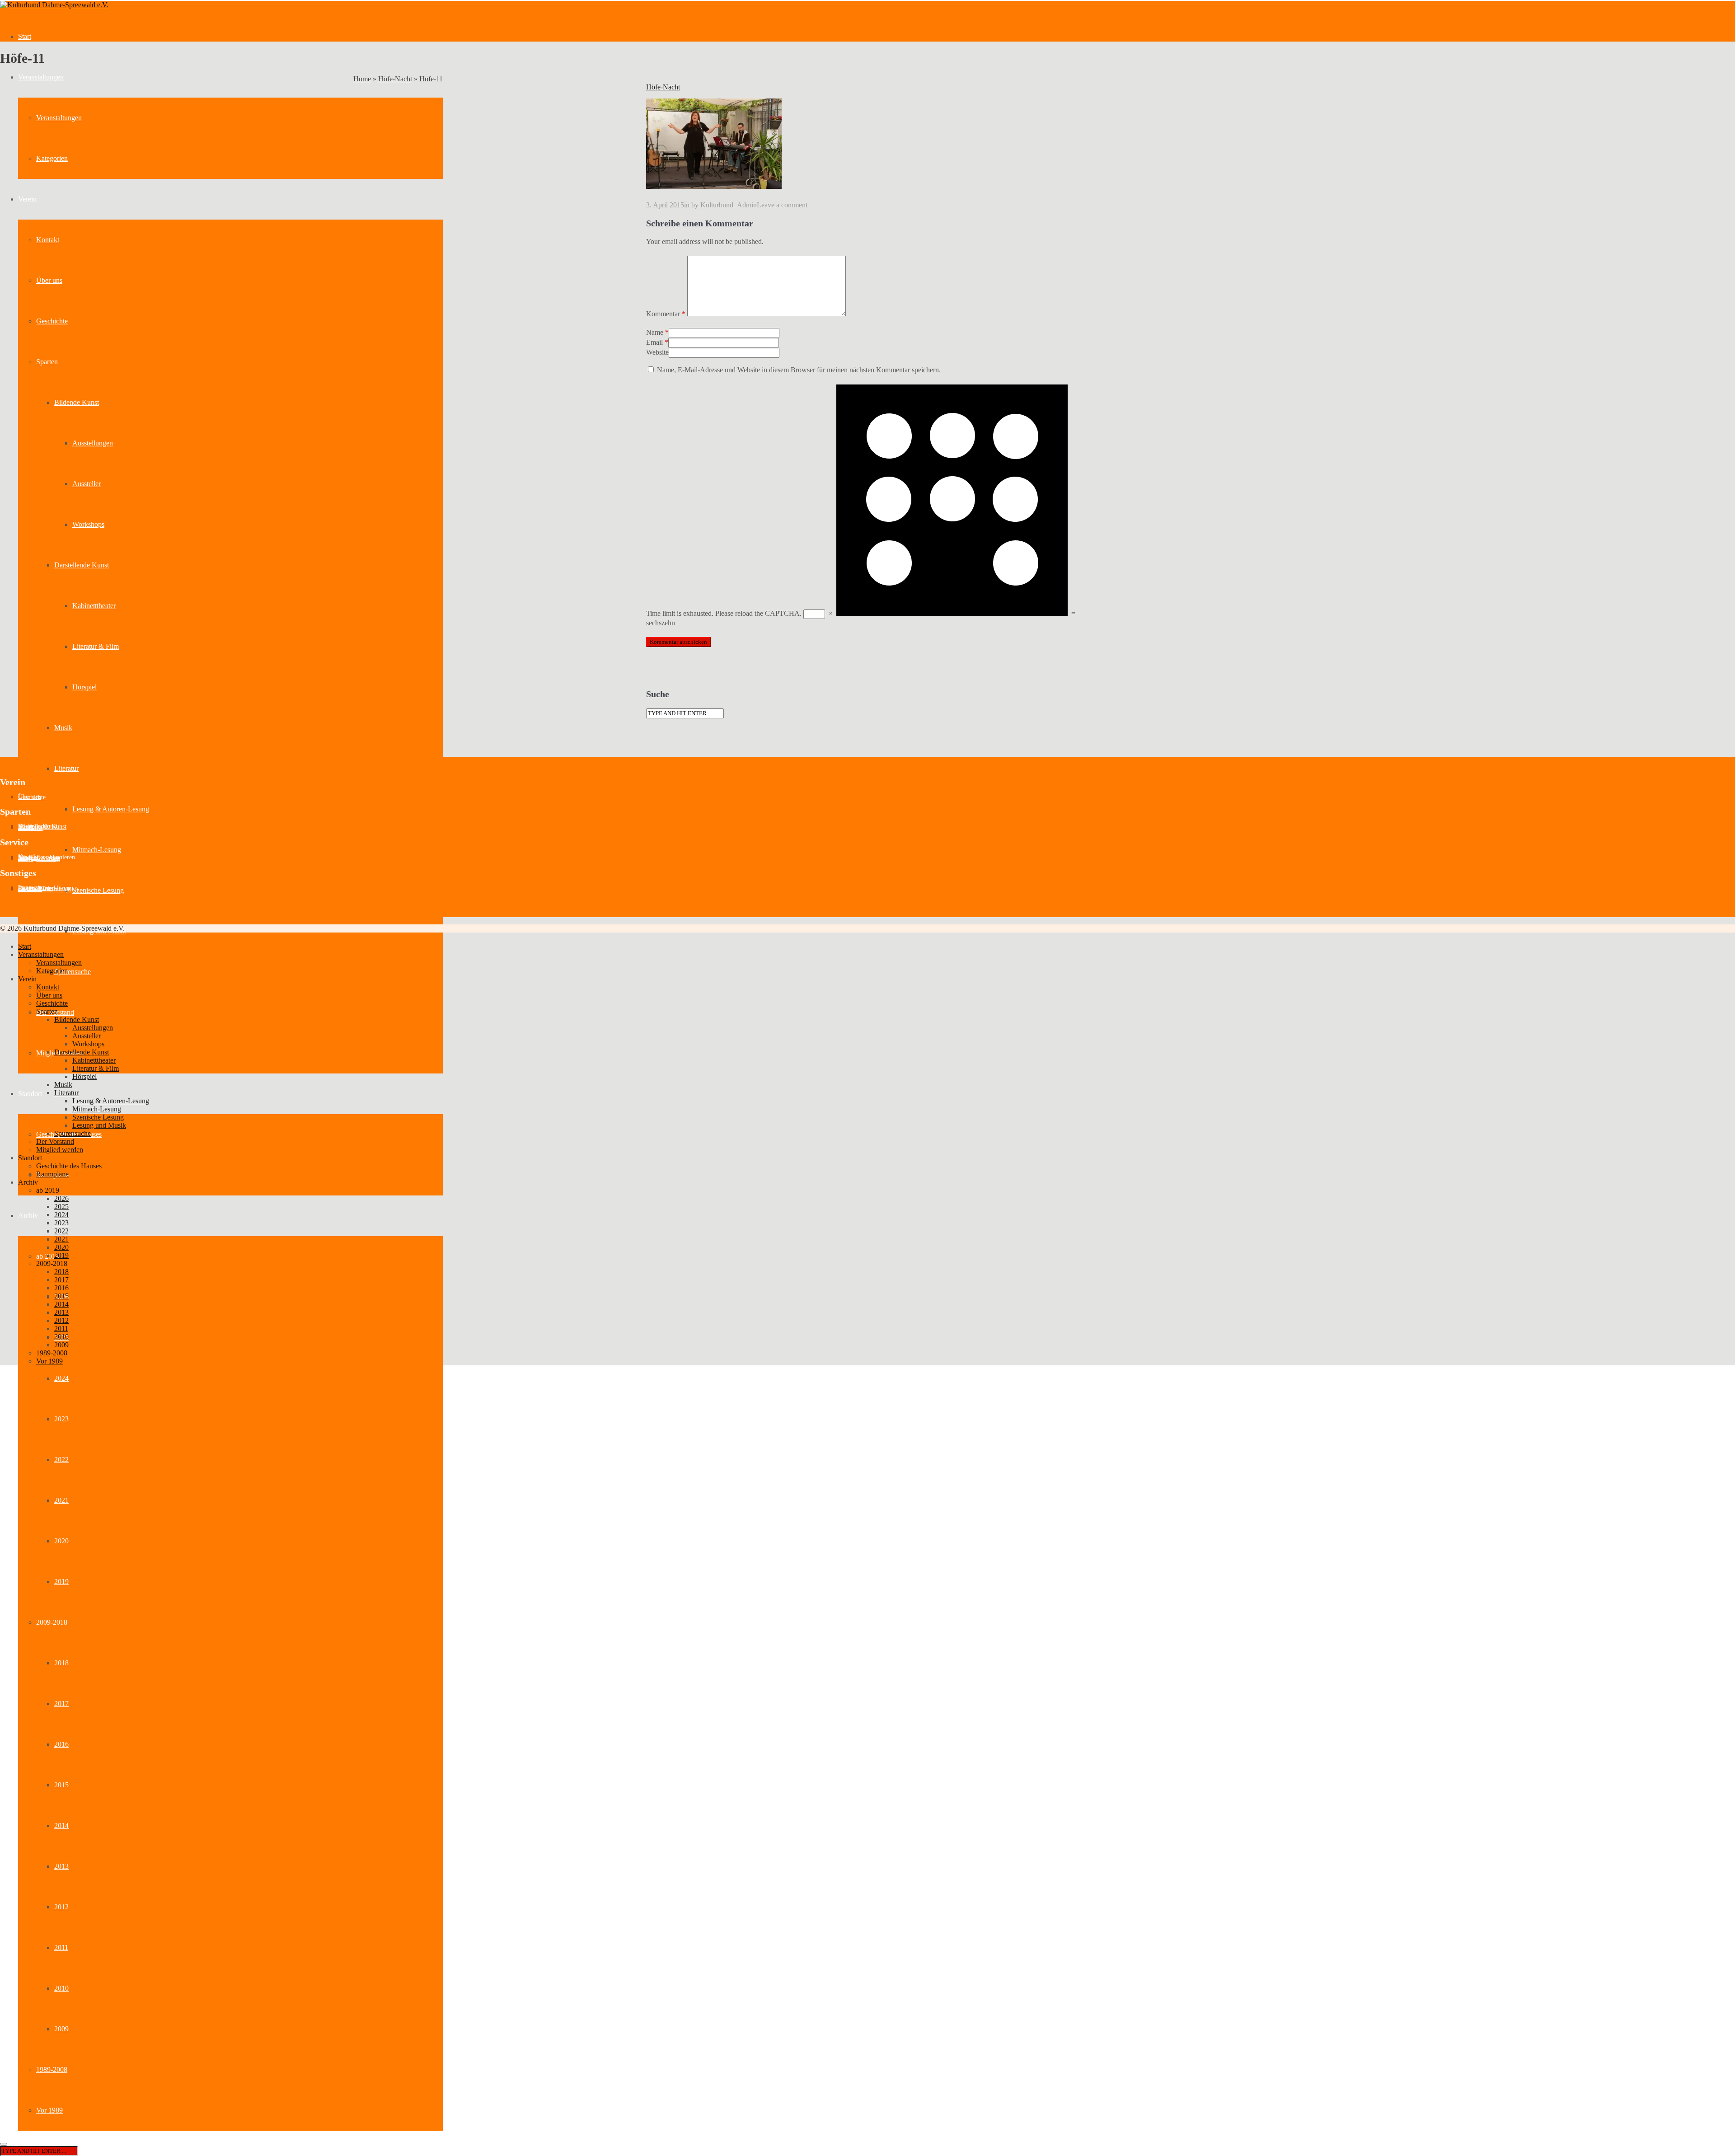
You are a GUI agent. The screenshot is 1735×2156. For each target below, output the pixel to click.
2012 (61, 1907)
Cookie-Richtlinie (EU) (48, 889)
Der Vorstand (55, 1141)
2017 (61, 1704)
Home (362, 79)
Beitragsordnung (39, 859)
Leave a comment (782, 205)
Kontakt (48, 240)
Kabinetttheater (94, 606)
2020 (61, 1541)
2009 (61, 2029)
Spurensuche (73, 972)
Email (654, 342)
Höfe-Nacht (395, 79)
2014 (61, 1826)
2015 (61, 1785)
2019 (61, 1582)
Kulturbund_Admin (729, 205)
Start (25, 36)
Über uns (49, 280)
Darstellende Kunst (82, 565)
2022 (61, 1460)
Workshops (88, 524)
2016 (61, 1744)
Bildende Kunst (77, 402)
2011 (61, 1947)
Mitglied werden (60, 1150)
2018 (61, 1663)
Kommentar (666, 314)
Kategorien (52, 158)
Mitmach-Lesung (97, 850)
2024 (61, 1378)
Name (655, 332)
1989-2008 (52, 2069)
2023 (61, 1419)
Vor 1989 (49, 2110)
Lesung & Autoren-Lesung (111, 809)
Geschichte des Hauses (69, 1166)
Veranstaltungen (41, 77)
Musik (63, 728)
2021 (61, 1500)
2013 (61, 1866)
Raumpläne (52, 1174)
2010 (61, 1988)
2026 (61, 1198)
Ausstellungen (93, 443)
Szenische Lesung (98, 890)
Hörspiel (84, 687)
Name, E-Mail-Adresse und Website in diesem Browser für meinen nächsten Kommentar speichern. (799, 370)
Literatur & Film (96, 646)
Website (657, 352)
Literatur (66, 768)
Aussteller (87, 484)
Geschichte (52, 321)
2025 (61, 1207)
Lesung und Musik (99, 1125)
